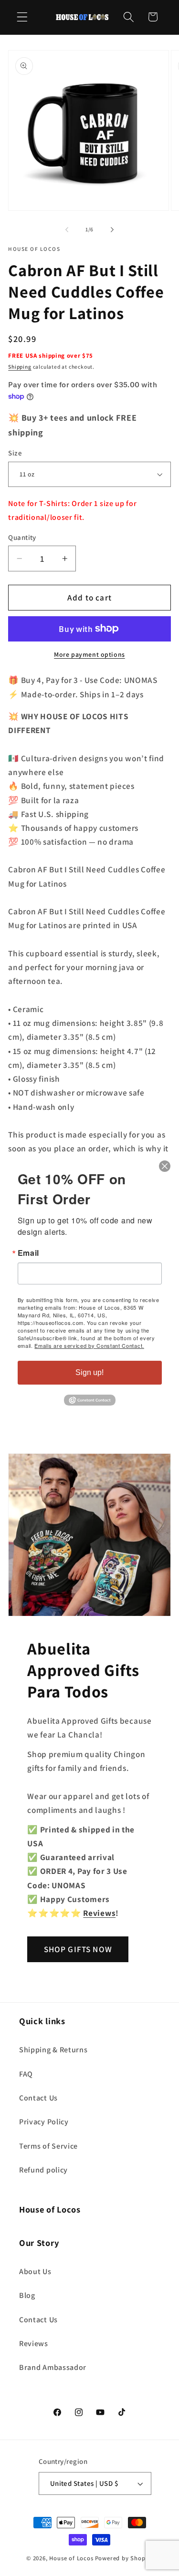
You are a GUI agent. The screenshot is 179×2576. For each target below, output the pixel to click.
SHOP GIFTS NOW (78, 1949)
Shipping (20, 367)
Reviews (34, 2343)
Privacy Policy (44, 2122)
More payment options (89, 654)
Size (15, 453)
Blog (27, 2295)
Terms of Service (48, 2146)
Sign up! (89, 1372)
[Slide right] (112, 229)
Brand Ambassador (53, 2367)
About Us (35, 2271)
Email (28, 1253)
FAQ (26, 2074)
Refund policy (43, 2170)
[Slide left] (67, 229)
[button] (22, 17)
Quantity (22, 537)
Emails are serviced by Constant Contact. (89, 1345)
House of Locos (71, 2558)
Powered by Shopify (124, 2558)
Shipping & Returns (53, 2050)
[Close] (165, 1166)
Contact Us (38, 2098)
